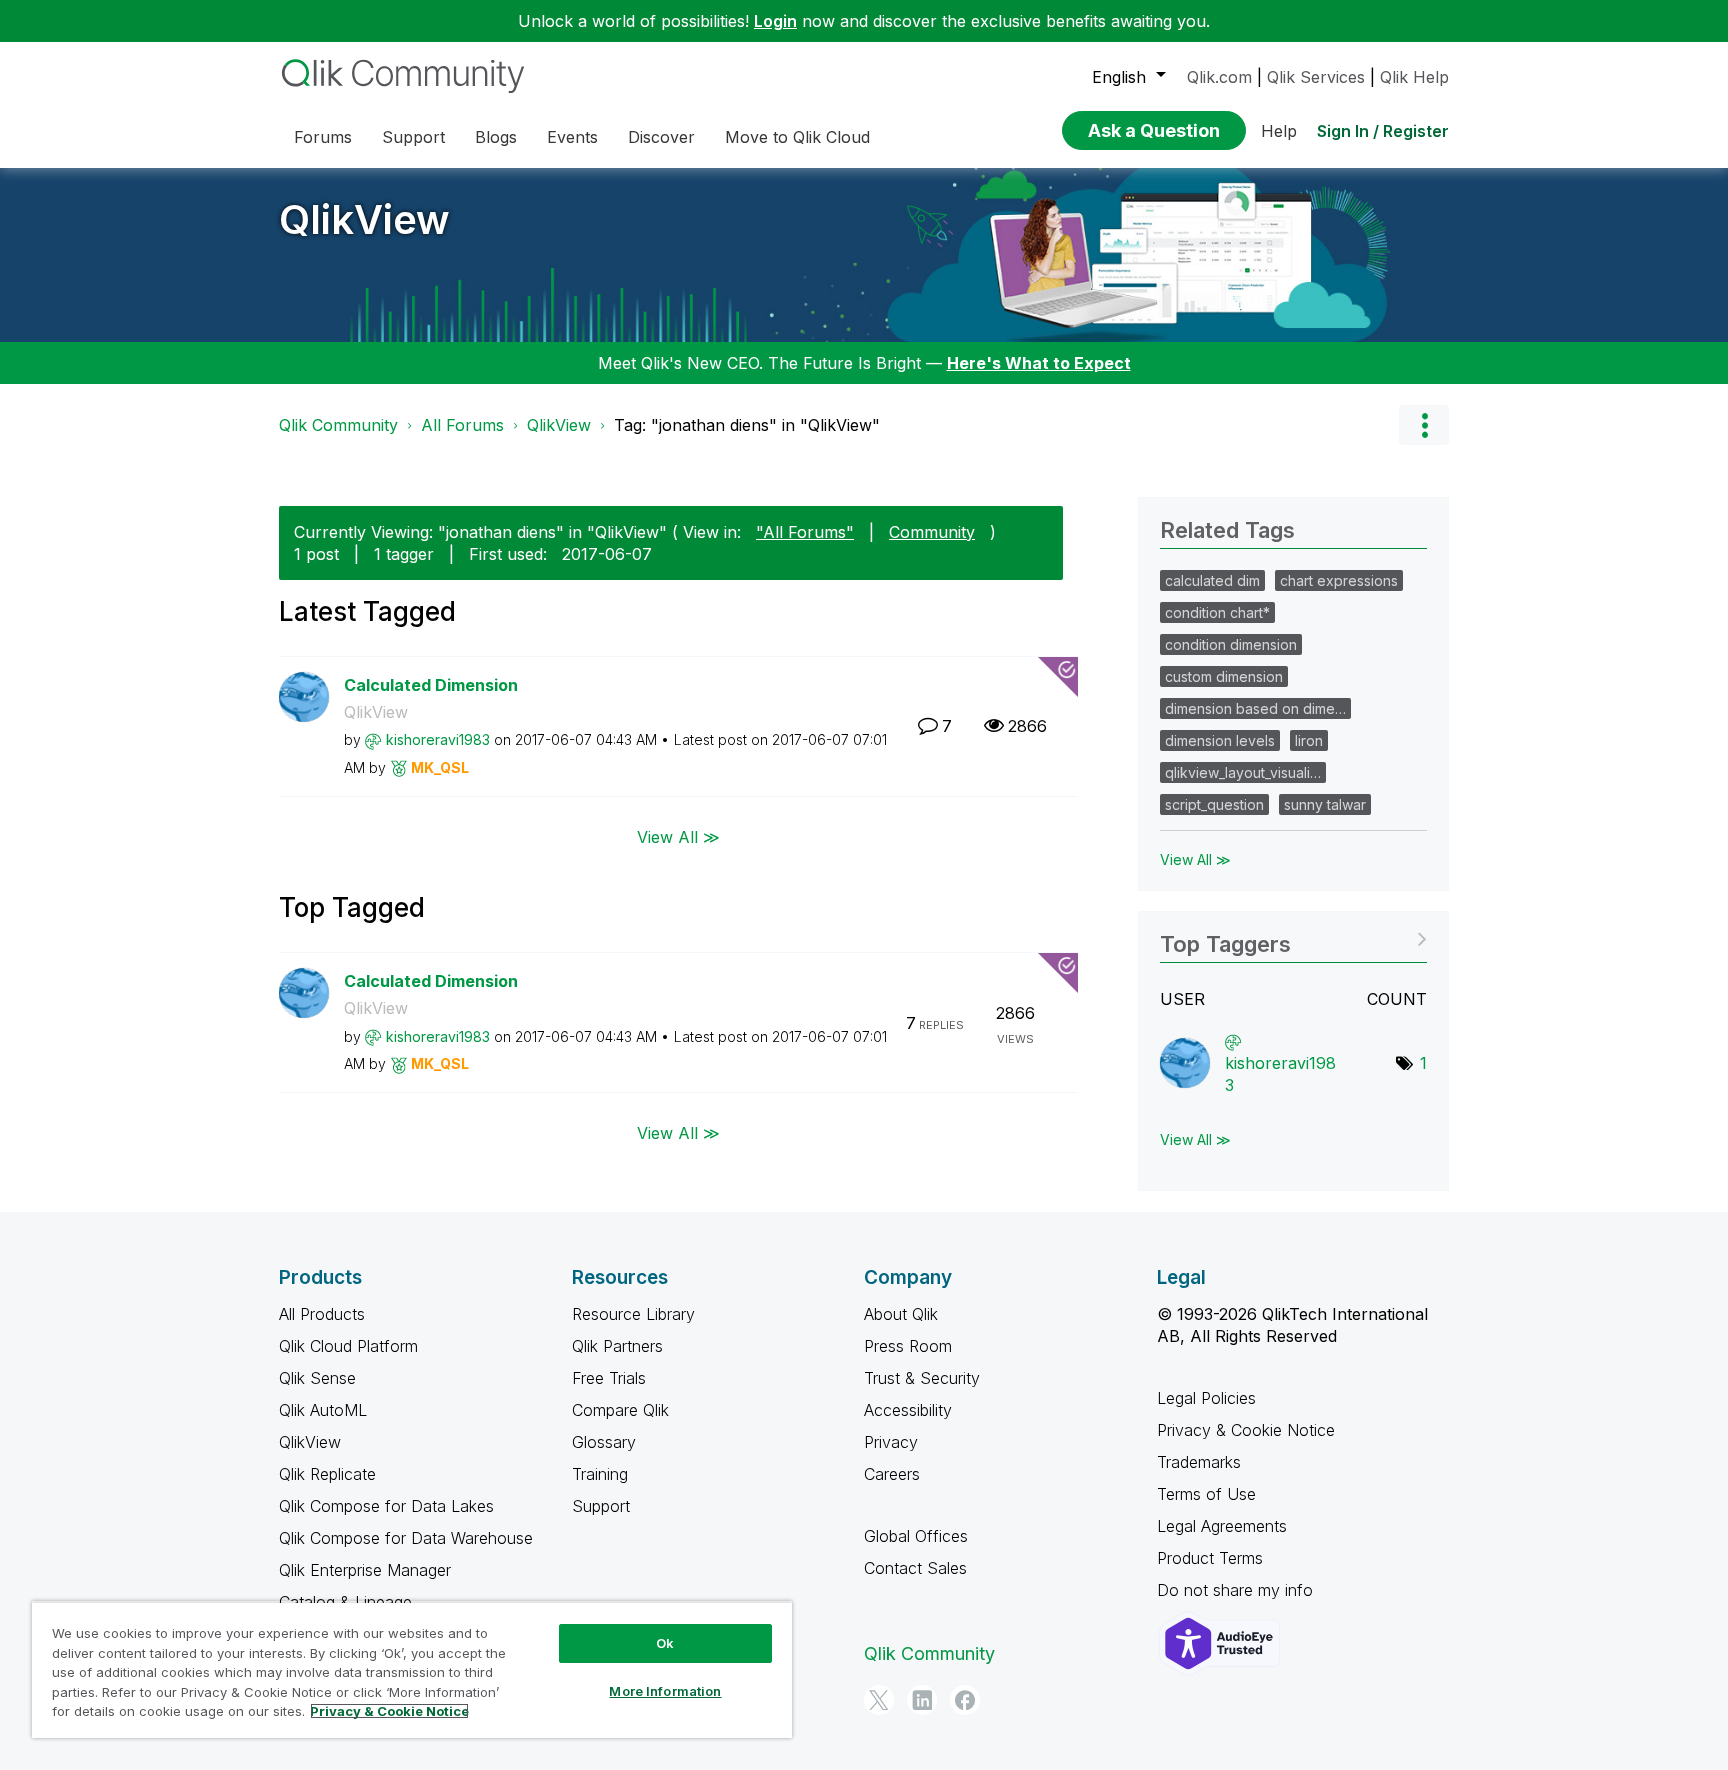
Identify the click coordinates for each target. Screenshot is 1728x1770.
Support (601, 1506)
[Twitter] (879, 1700)
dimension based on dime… (1255, 708)
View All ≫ (678, 836)
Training (600, 1474)
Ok (665, 1643)
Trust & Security (922, 1378)
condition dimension (1231, 644)
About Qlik (901, 1314)
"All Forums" (805, 532)
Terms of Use (1206, 1494)
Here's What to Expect (1039, 363)
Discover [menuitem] (661, 137)
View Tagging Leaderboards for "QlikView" (1293, 937)
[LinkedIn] (922, 1700)
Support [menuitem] (413, 137)
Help (1279, 131)
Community (932, 532)
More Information (665, 1691)
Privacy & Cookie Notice (1246, 1430)
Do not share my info (1237, 1590)
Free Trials (609, 1378)
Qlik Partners (617, 1346)
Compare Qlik (620, 1410)
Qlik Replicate (327, 1474)
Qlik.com (1219, 77)
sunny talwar (1325, 804)
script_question (1214, 804)
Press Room (908, 1346)
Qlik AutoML (323, 1410)
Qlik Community (338, 425)
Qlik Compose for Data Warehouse (406, 1538)
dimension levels (1220, 740)
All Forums (462, 425)
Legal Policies (1206, 1398)
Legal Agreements (1222, 1526)
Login (775, 21)
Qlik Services (1316, 77)
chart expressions (1339, 580)
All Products (322, 1314)
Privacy (891, 1442)
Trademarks (1199, 1462)
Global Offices (916, 1536)
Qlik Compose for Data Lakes (386, 1506)
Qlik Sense (317, 1378)
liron (1309, 740)
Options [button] (1424, 425)
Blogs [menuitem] (496, 137)
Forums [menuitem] (323, 137)
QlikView (364, 219)
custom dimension (1224, 676)
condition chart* (1217, 612)
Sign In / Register (1383, 131)
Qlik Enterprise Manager (365, 1570)
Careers (892, 1474)
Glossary (604, 1442)
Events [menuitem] (572, 137)
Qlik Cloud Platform (348, 1346)
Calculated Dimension (431, 685)
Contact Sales (915, 1568)
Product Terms (1210, 1558)
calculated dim (1212, 580)
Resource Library (633, 1314)
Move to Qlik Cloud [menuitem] (797, 137)
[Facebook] (965, 1700)
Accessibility (908, 1410)
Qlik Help (1414, 77)
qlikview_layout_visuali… (1243, 772)
